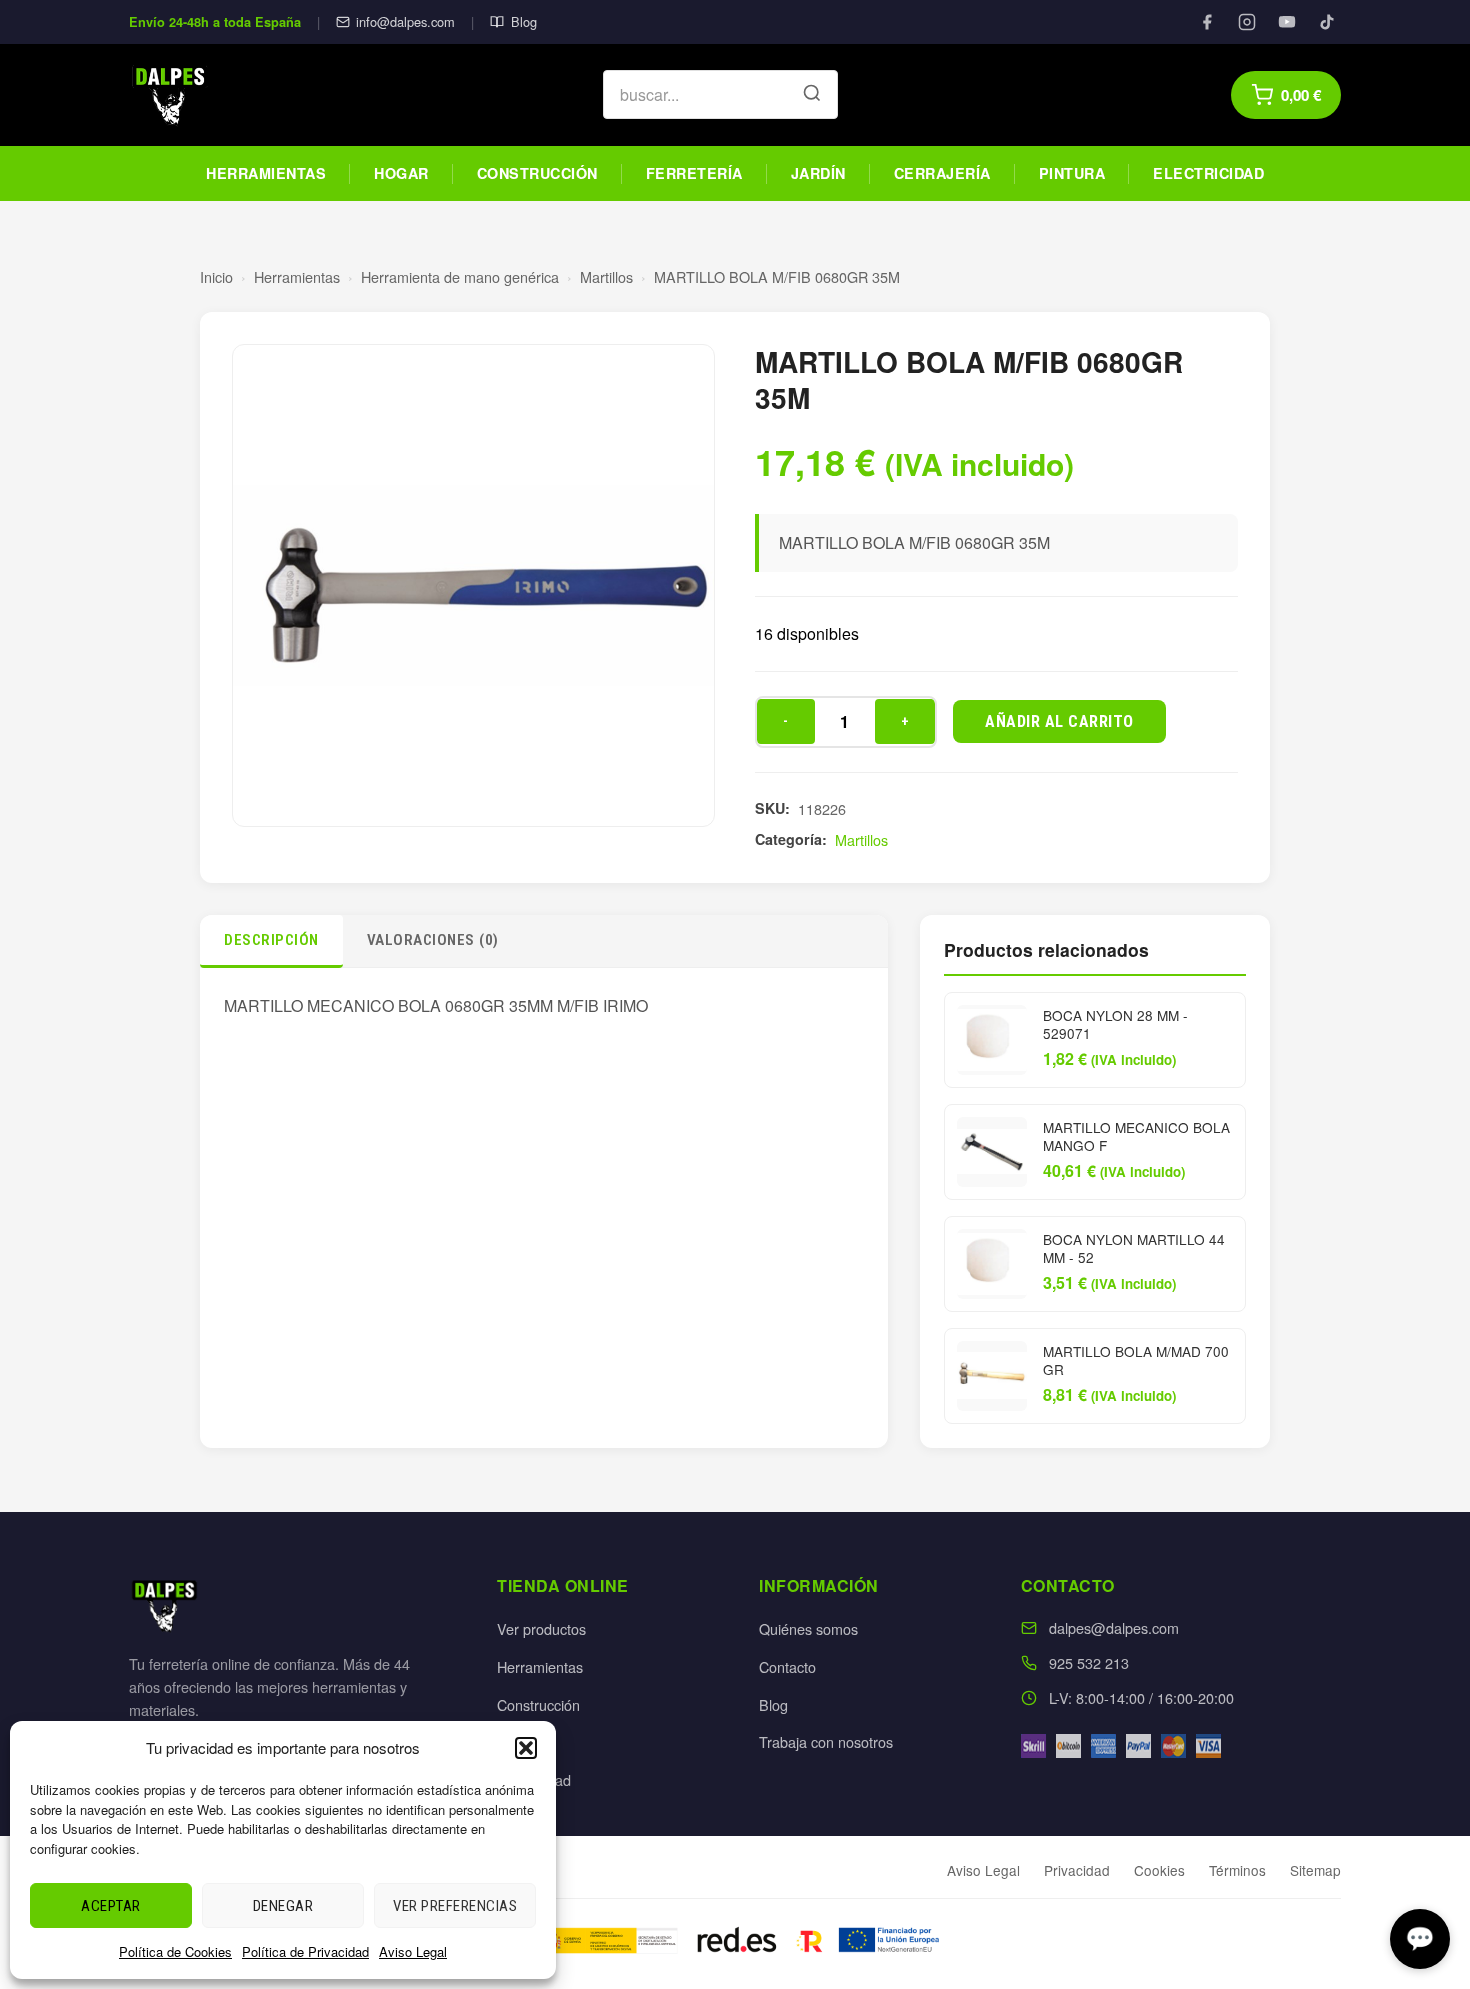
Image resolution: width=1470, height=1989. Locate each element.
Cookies (1159, 1870)
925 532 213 (1089, 1662)
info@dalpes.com (405, 21)
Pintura (1072, 173)
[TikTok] (1327, 22)
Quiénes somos (808, 1628)
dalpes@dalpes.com (1114, 1627)
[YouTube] (1287, 22)
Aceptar (111, 1906)
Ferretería (694, 173)
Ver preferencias (455, 1906)
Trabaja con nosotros (826, 1741)
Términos (1237, 1870)
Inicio (216, 276)
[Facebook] (1207, 22)
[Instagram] (1247, 22)
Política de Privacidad (305, 1951)
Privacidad (1077, 1870)
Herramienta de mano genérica (460, 276)
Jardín (818, 173)
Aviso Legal (413, 1951)
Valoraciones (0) (433, 940)
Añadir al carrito (1059, 721)
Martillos (606, 276)
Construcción (537, 173)
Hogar (401, 173)
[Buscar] (812, 95)
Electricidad (1208, 173)
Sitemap (1315, 1870)
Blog (523, 21)
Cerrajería (942, 173)
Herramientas (266, 173)
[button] (526, 1748)
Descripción (271, 940)
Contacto (787, 1666)
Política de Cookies (175, 1951)
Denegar (283, 1906)
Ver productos (541, 1628)
